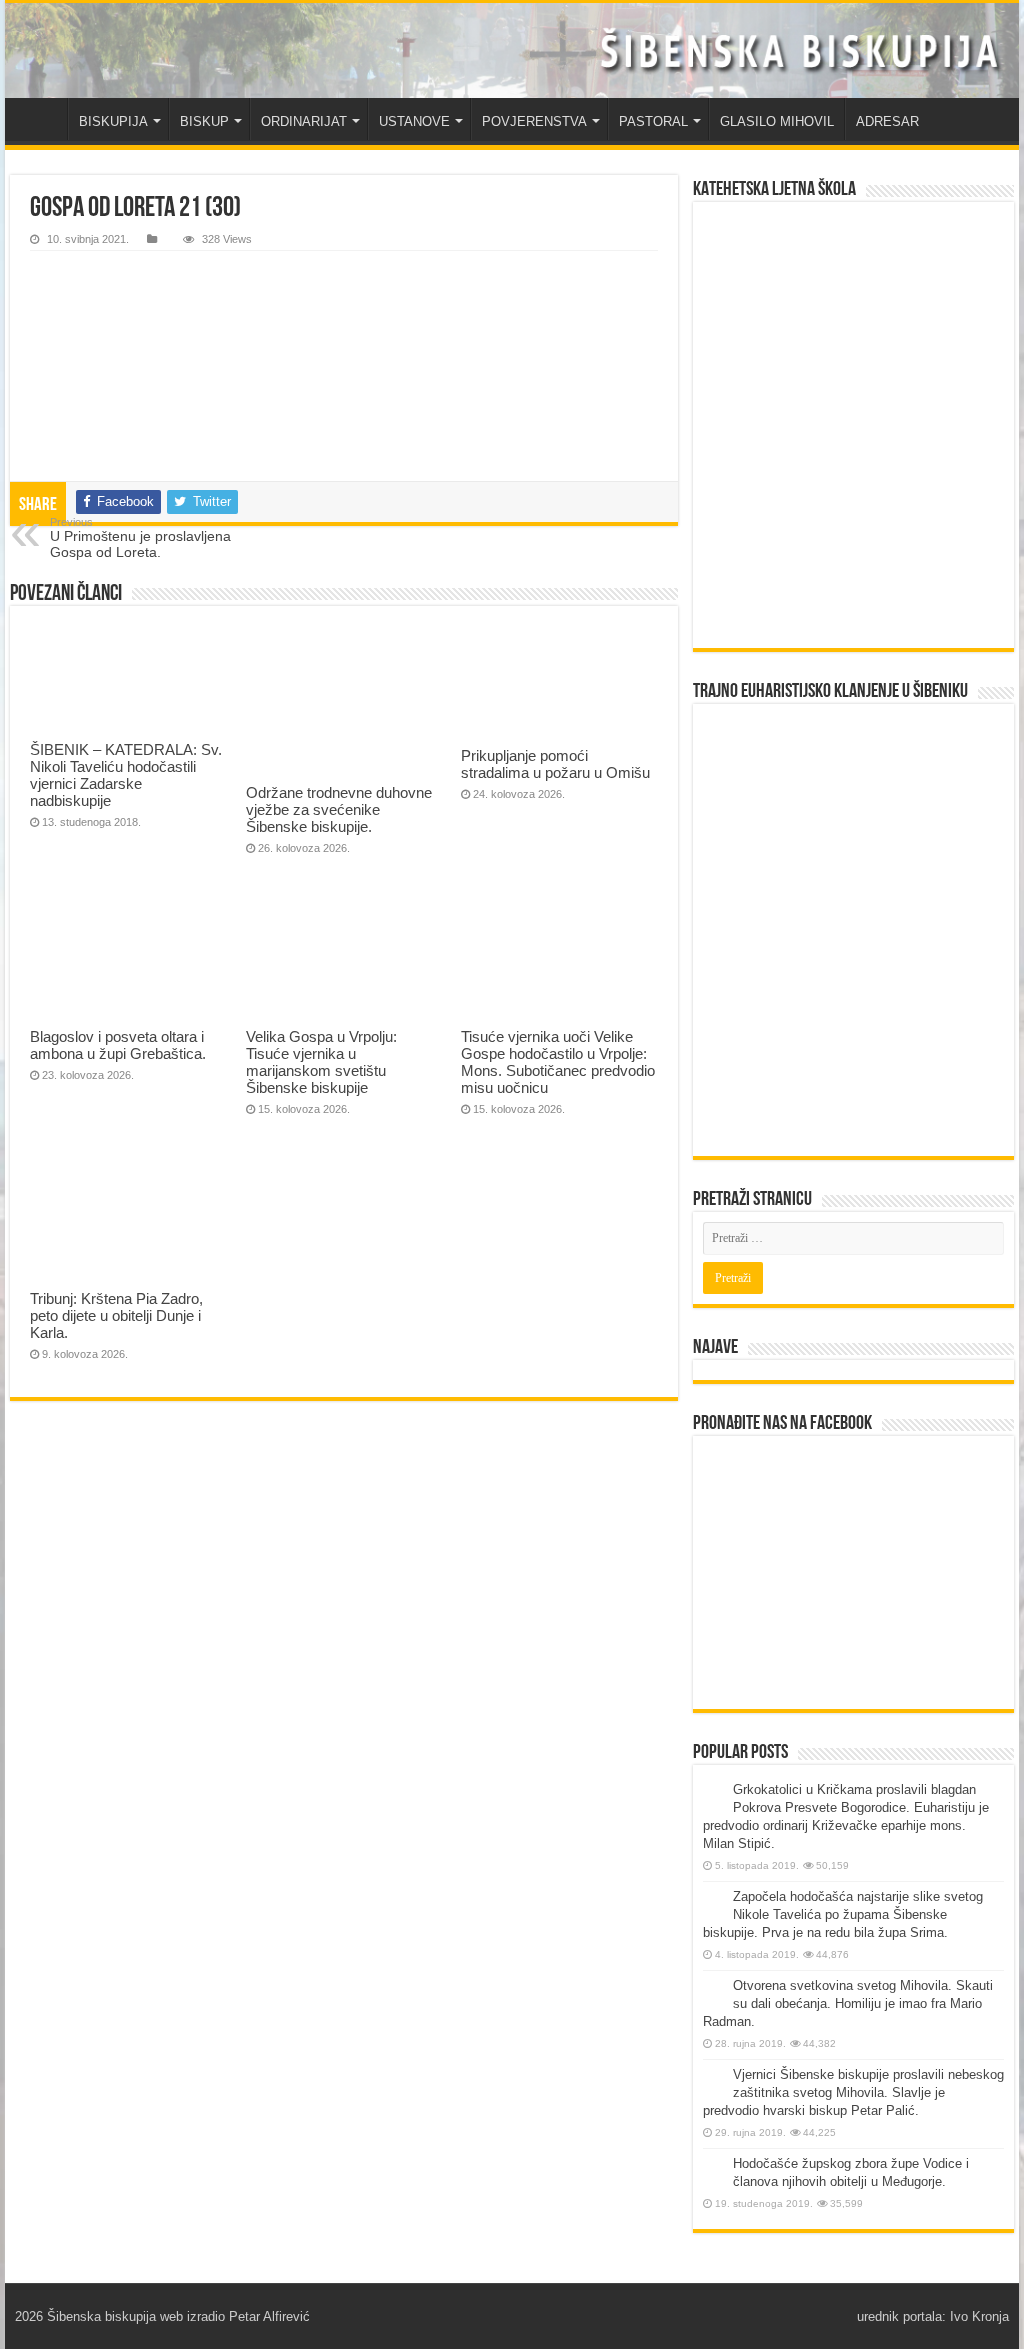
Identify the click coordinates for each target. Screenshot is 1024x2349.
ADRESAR (887, 121)
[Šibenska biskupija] (512, 50)
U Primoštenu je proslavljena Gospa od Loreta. (140, 538)
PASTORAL (653, 121)
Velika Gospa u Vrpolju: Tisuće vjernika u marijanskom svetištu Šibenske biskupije (321, 1062)
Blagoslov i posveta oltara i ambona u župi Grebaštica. (118, 1045)
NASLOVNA (41, 119)
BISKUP (204, 121)
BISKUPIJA (113, 121)
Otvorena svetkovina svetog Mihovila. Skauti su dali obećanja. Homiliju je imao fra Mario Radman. (848, 2003)
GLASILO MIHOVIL (777, 121)
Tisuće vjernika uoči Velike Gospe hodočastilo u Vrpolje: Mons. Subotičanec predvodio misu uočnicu (558, 1062)
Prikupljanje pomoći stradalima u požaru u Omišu (555, 764)
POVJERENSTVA (534, 121)
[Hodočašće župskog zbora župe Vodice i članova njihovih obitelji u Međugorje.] (713, 2165)
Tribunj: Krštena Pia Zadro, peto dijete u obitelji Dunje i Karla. (116, 1315)
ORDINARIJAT (304, 121)
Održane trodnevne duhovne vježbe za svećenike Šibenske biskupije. (339, 809)
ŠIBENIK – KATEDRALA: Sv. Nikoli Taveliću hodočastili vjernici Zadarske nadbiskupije (126, 775)
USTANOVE (414, 121)
